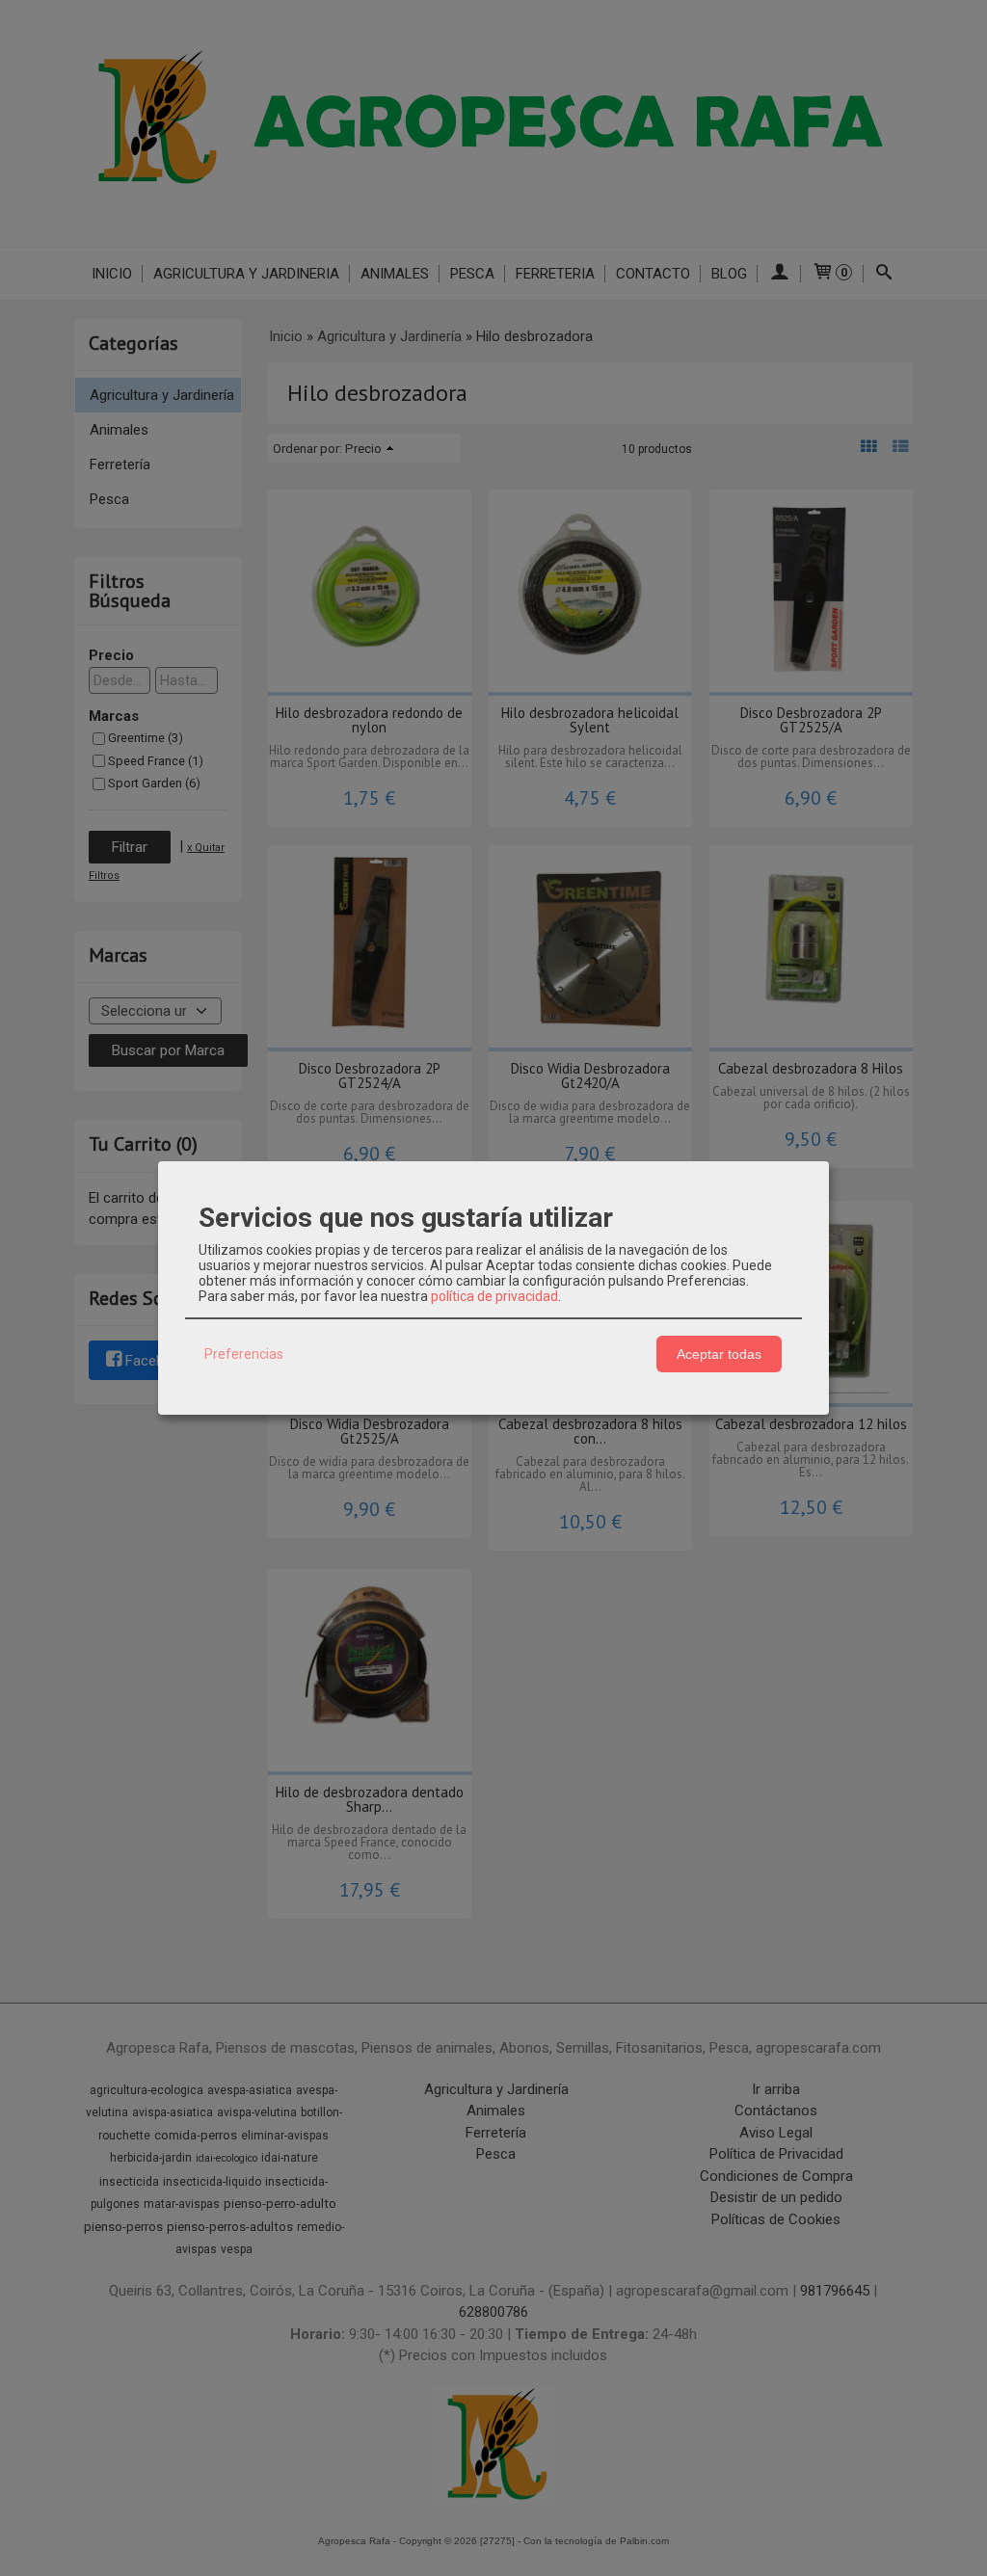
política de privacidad (494, 1296)
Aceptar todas (719, 1354)
